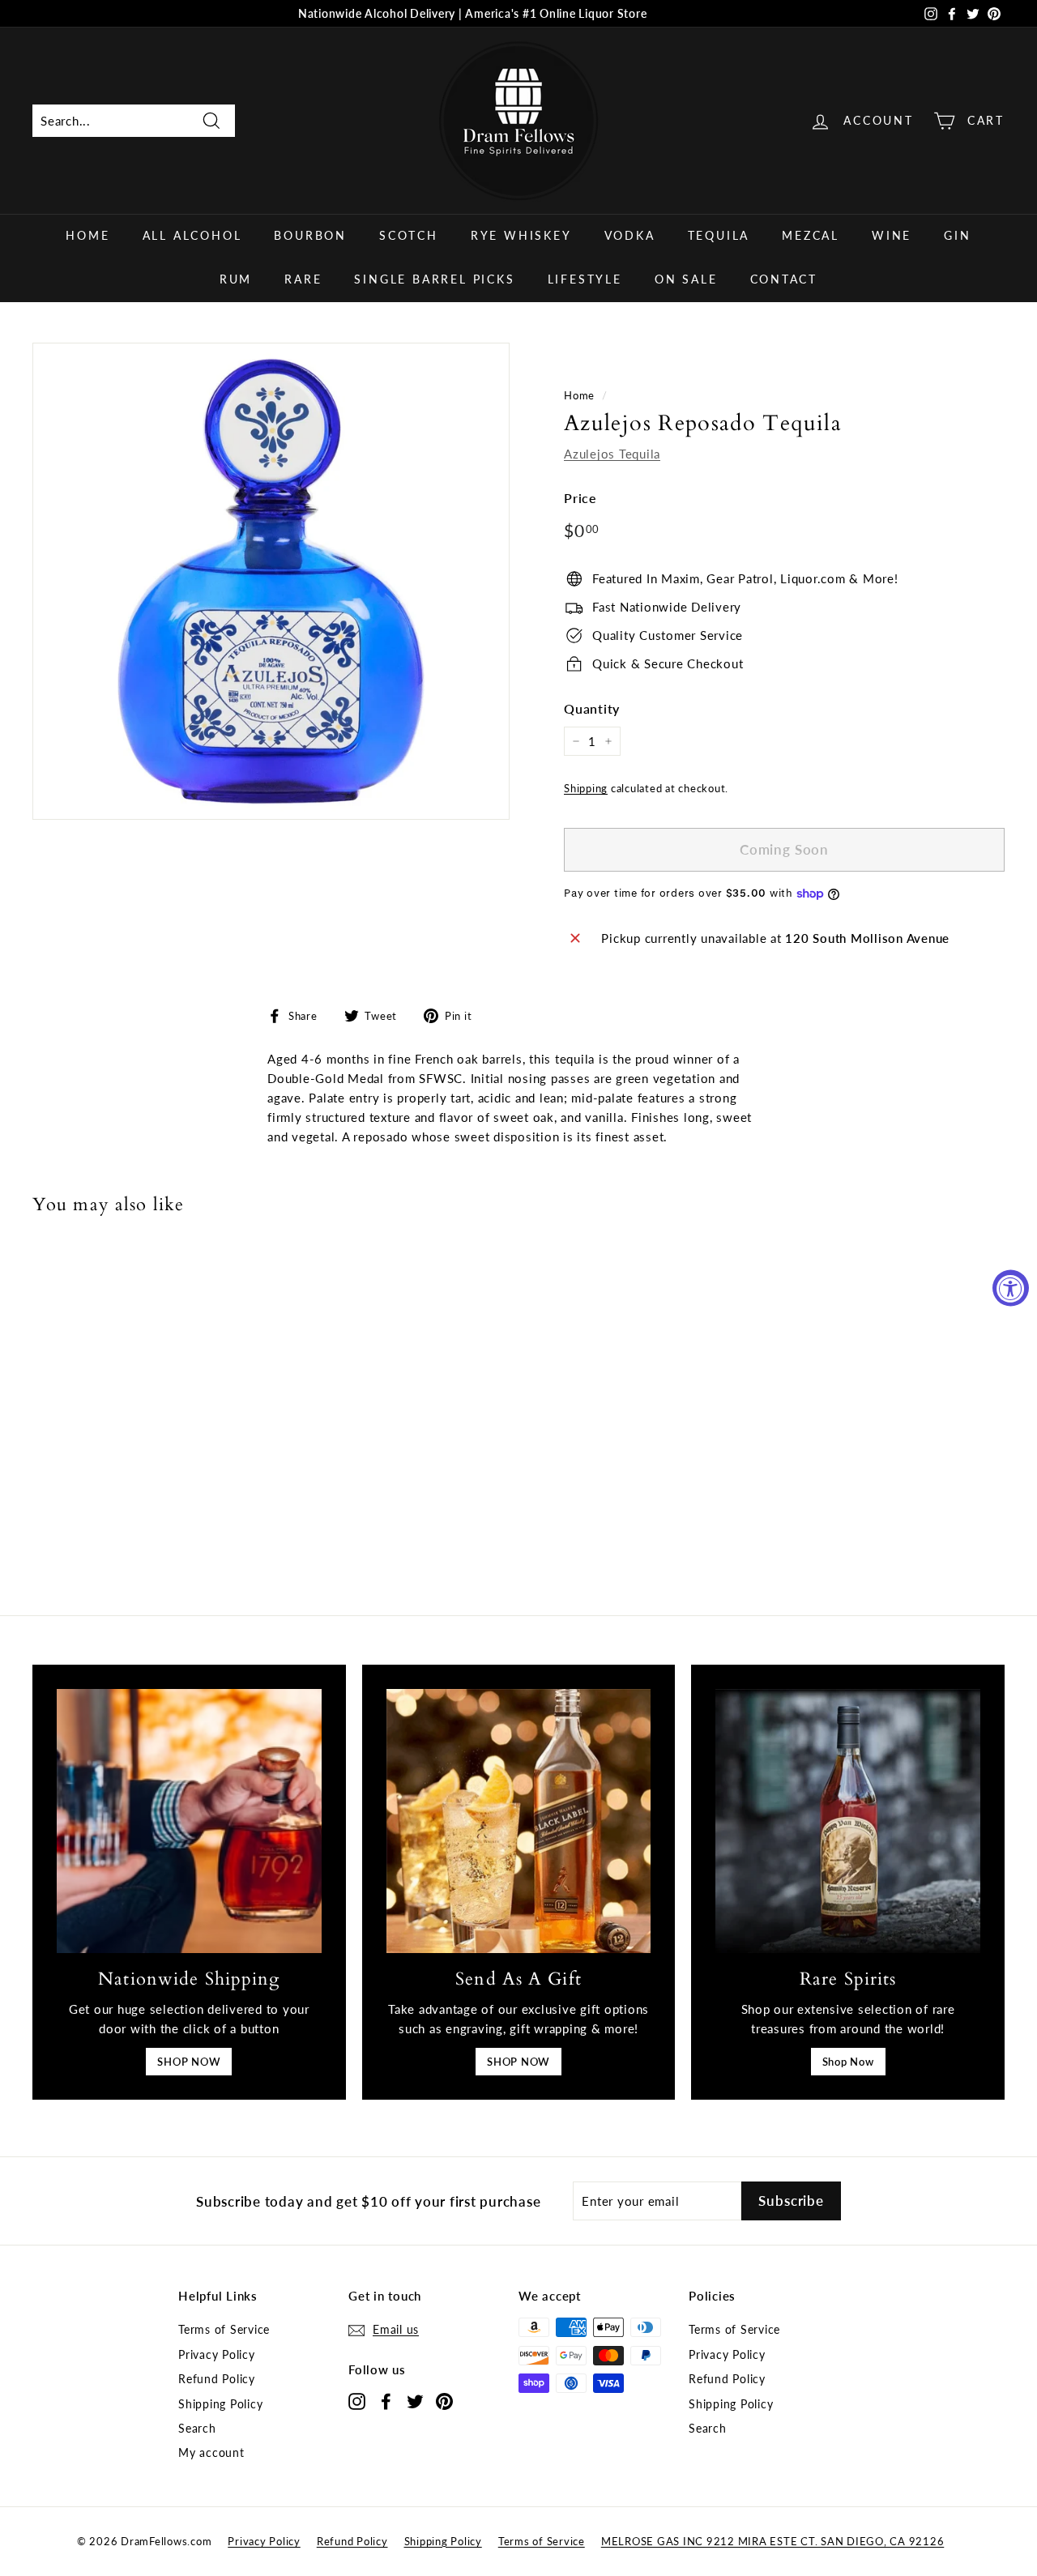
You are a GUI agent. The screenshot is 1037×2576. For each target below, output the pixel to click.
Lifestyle (585, 279)
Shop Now (848, 2062)
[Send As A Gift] (519, 1821)
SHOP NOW (189, 2062)
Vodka (630, 235)
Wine (892, 235)
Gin (957, 235)
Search (197, 2428)
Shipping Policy (220, 2404)
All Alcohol (192, 235)
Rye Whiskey (521, 235)
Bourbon (310, 235)
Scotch (409, 235)
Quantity (592, 708)
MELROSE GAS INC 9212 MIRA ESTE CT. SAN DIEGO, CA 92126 (773, 2541)
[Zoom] (271, 581)
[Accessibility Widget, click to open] (1011, 1288)
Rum (236, 279)
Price (580, 498)
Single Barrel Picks (434, 279)
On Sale (686, 279)
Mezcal (811, 235)
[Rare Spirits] (848, 1821)
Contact (784, 279)
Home (87, 235)
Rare (303, 279)
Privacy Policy (217, 2354)
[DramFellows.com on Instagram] (357, 2401)
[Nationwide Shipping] (189, 1821)
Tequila (719, 235)
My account (211, 2452)
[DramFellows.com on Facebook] (386, 2401)
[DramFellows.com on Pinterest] (444, 2401)
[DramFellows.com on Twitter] (415, 2401)
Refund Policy (217, 2379)
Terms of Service (224, 2329)
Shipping (586, 788)
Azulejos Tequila (612, 454)
